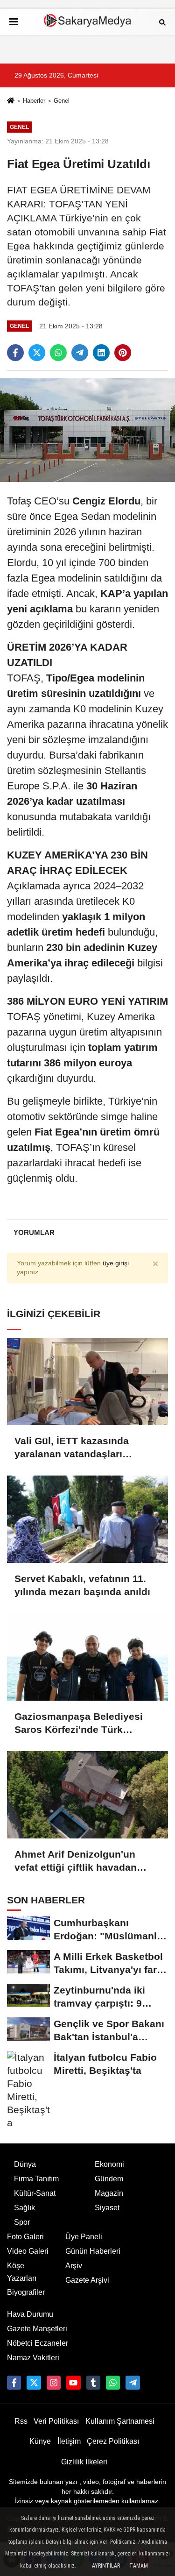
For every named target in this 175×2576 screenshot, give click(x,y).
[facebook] (15, 353)
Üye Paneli (84, 2237)
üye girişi (116, 1263)
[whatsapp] (58, 353)
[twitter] (37, 353)
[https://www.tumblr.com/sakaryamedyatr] (93, 2383)
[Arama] (162, 22)
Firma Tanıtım (36, 2179)
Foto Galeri (25, 2237)
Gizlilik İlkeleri (84, 2462)
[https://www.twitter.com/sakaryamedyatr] (34, 2383)
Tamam (139, 2566)
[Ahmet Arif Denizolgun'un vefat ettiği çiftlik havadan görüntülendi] (87, 1795)
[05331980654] (113, 2383)
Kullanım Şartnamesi (120, 2421)
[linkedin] (101, 353)
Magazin (109, 2193)
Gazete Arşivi (87, 2280)
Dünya (25, 2164)
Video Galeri (28, 2251)
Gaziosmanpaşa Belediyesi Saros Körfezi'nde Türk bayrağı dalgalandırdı (79, 1724)
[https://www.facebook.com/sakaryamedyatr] (14, 2383)
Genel (62, 101)
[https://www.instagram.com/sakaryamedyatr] (54, 2383)
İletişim (69, 2441)
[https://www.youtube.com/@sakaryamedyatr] (73, 2383)
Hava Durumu (30, 2314)
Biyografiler (26, 2292)
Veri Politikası (56, 2421)
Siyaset (107, 2208)
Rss (21, 2421)
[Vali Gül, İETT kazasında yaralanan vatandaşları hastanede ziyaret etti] (87, 1381)
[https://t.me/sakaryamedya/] (133, 2383)
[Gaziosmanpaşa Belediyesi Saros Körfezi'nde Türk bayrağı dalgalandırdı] (87, 1657)
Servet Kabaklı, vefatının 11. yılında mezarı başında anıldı (82, 1585)
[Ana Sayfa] (11, 102)
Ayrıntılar (106, 2566)
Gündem (109, 2179)
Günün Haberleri (93, 2251)
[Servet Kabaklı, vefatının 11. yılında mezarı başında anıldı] (87, 1519)
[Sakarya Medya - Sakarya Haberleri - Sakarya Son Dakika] (88, 22)
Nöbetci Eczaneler (38, 2343)
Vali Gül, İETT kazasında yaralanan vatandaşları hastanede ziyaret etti (72, 1448)
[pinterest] (123, 353)
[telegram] (80, 353)
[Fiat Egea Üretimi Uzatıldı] (87, 430)
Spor (22, 2222)
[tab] (34, 1232)
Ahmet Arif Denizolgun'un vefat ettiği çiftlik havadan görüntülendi (76, 1861)
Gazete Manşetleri (37, 2329)
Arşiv (74, 2266)
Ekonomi (109, 2164)
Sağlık (24, 2208)
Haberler (34, 101)
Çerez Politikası (113, 2441)
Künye (40, 2441)
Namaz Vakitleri (33, 2358)
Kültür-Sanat (35, 2193)
